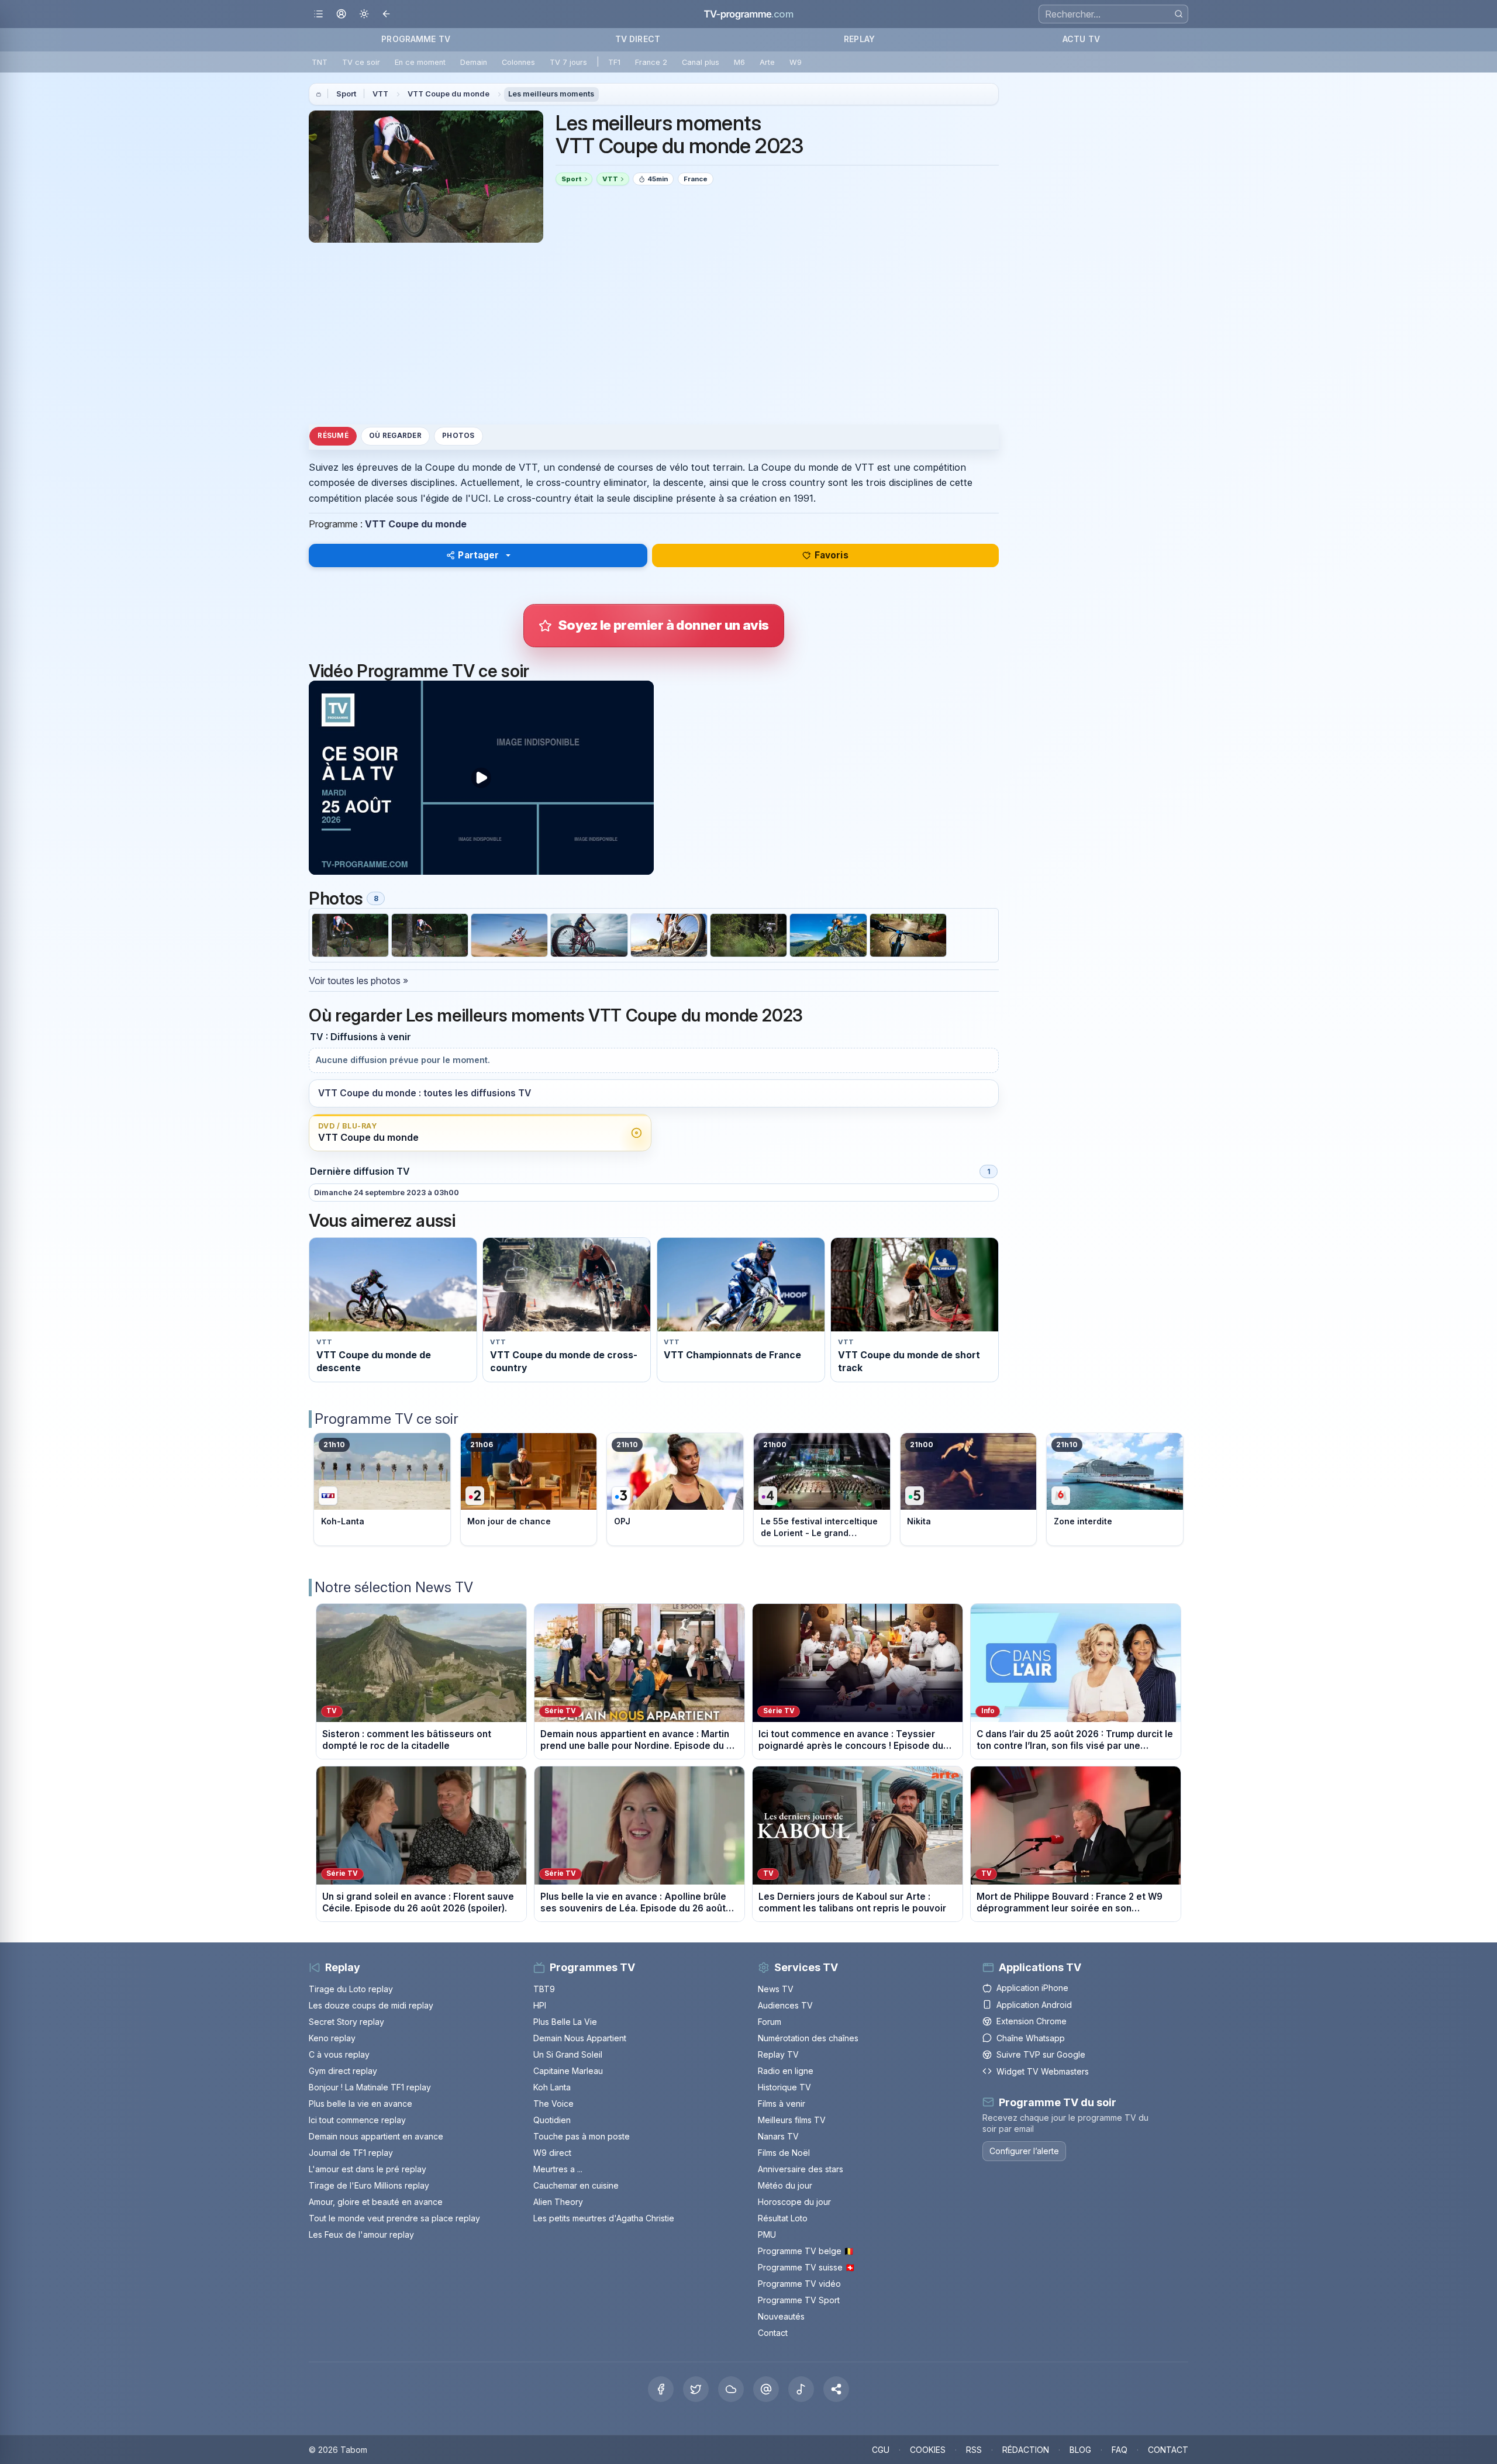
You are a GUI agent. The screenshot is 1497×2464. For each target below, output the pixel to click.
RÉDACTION (1026, 2450)
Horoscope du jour (794, 2202)
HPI (540, 2005)
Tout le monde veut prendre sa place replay (394, 2218)
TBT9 (544, 1989)
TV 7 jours (568, 62)
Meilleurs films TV (792, 2120)
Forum (770, 2022)
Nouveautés (781, 2316)
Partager (478, 555)
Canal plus (701, 62)
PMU (767, 2234)
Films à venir (782, 2104)
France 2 (651, 62)
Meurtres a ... (558, 2169)
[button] (836, 2389)
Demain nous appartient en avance (376, 2136)
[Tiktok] (801, 2389)
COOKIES (928, 2450)
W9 (796, 62)
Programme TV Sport (799, 2300)
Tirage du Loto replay (351, 1989)
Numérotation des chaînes (808, 2038)
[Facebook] (661, 2389)
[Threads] (766, 2389)
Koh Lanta (552, 2087)
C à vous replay (339, 2054)
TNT (320, 62)
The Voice (553, 2104)
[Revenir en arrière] (387, 14)
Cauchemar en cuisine (576, 2185)
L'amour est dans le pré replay (368, 2169)
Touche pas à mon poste (582, 2136)
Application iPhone (1032, 1988)
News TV (776, 1989)
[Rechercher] (1179, 14)
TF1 (614, 62)
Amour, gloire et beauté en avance (376, 2202)
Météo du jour (785, 2185)
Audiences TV (785, 2005)
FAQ (1120, 2450)
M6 (739, 62)
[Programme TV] (319, 94)
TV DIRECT (638, 39)
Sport (346, 94)
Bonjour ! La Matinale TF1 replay (370, 2087)
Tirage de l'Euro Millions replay (369, 2185)
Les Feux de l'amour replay (361, 2234)
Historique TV (784, 2087)
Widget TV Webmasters (1043, 2071)
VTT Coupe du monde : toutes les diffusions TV (425, 1093)
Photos (458, 436)
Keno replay (332, 2038)
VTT (380, 94)
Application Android (1034, 2005)
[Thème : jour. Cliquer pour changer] (364, 14)
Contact (773, 2333)
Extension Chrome (1032, 2021)
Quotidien (552, 2120)
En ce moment (420, 62)
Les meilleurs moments (551, 94)
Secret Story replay (346, 2022)
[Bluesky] (731, 2389)
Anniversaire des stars (801, 2169)
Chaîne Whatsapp (1031, 2038)
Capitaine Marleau (568, 2071)
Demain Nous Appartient (580, 2038)
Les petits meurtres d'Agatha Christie (604, 2218)
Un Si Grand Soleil (568, 2054)
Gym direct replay (343, 2071)
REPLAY (859, 39)
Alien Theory (558, 2202)
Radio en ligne (786, 2071)
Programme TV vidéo (799, 2284)
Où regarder (395, 436)
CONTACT (1168, 2450)
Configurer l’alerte (1024, 2151)
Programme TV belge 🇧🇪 (806, 2251)
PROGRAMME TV (416, 39)
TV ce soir (361, 62)
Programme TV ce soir (387, 1419)
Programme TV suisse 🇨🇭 (806, 2267)
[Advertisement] (654, 333)
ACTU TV (1081, 39)
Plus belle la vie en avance (361, 2104)
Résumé (333, 436)
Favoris (832, 555)
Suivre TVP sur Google (1041, 2054)
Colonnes (518, 62)
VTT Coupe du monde (449, 94)
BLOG (1080, 2450)
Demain (474, 62)
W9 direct (552, 2153)
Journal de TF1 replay (351, 2153)
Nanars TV (778, 2136)
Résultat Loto (783, 2218)
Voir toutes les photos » (358, 981)
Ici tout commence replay (357, 2120)
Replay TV (778, 2054)
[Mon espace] (341, 14)
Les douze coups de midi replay (371, 2005)
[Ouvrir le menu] (318, 14)
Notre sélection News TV (394, 1587)
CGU (881, 2450)
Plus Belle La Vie (565, 2022)
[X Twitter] (696, 2389)
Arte (767, 62)
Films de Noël (784, 2153)
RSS (974, 2450)
